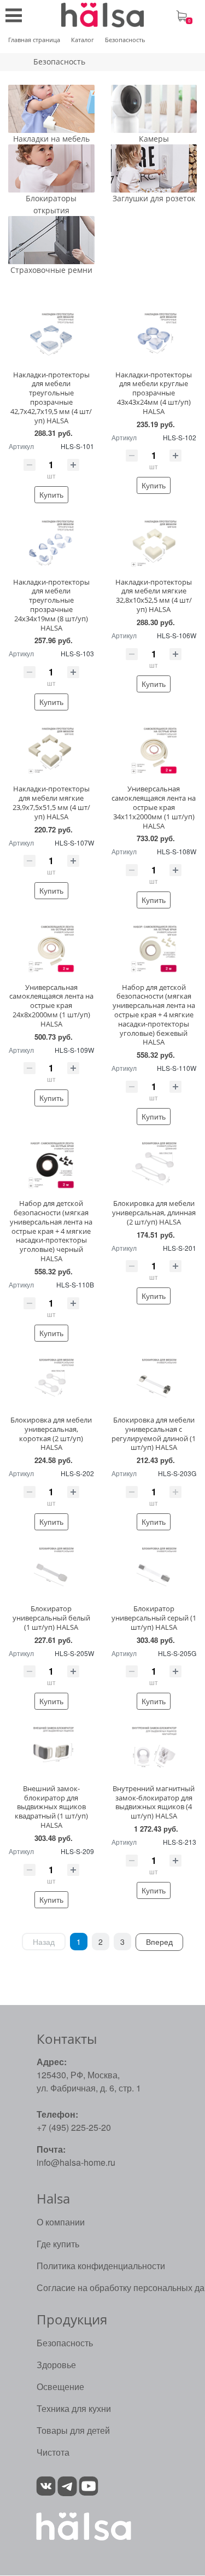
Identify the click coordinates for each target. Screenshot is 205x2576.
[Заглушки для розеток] (154, 168)
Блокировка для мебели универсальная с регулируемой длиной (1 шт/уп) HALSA (154, 1433)
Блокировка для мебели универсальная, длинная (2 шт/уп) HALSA (154, 1213)
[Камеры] (154, 109)
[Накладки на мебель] (51, 109)
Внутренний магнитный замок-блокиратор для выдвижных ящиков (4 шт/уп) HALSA (154, 1802)
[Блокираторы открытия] (51, 168)
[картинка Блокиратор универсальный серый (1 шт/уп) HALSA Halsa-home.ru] (154, 1570)
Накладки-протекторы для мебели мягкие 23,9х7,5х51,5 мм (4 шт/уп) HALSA (51, 802)
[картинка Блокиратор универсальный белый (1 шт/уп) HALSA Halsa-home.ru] (51, 1570)
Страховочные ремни (51, 270)
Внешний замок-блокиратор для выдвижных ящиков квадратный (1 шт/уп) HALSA (51, 1807)
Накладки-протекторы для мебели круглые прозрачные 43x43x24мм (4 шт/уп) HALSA (154, 393)
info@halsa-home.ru (76, 2162)
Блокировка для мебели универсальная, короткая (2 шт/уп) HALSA (51, 1433)
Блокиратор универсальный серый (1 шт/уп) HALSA (154, 1618)
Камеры (154, 139)
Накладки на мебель (51, 139)
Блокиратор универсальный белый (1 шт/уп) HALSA (51, 1618)
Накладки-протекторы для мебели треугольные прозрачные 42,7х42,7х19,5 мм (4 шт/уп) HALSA (51, 398)
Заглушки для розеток (154, 199)
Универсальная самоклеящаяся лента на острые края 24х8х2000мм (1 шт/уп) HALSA (51, 1006)
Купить (51, 494)
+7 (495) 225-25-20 (74, 2127)
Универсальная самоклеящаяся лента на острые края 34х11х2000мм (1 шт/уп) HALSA (154, 807)
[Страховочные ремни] (51, 240)
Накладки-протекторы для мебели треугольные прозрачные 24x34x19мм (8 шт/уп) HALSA (51, 605)
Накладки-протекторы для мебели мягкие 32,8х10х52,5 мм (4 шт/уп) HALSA (154, 596)
